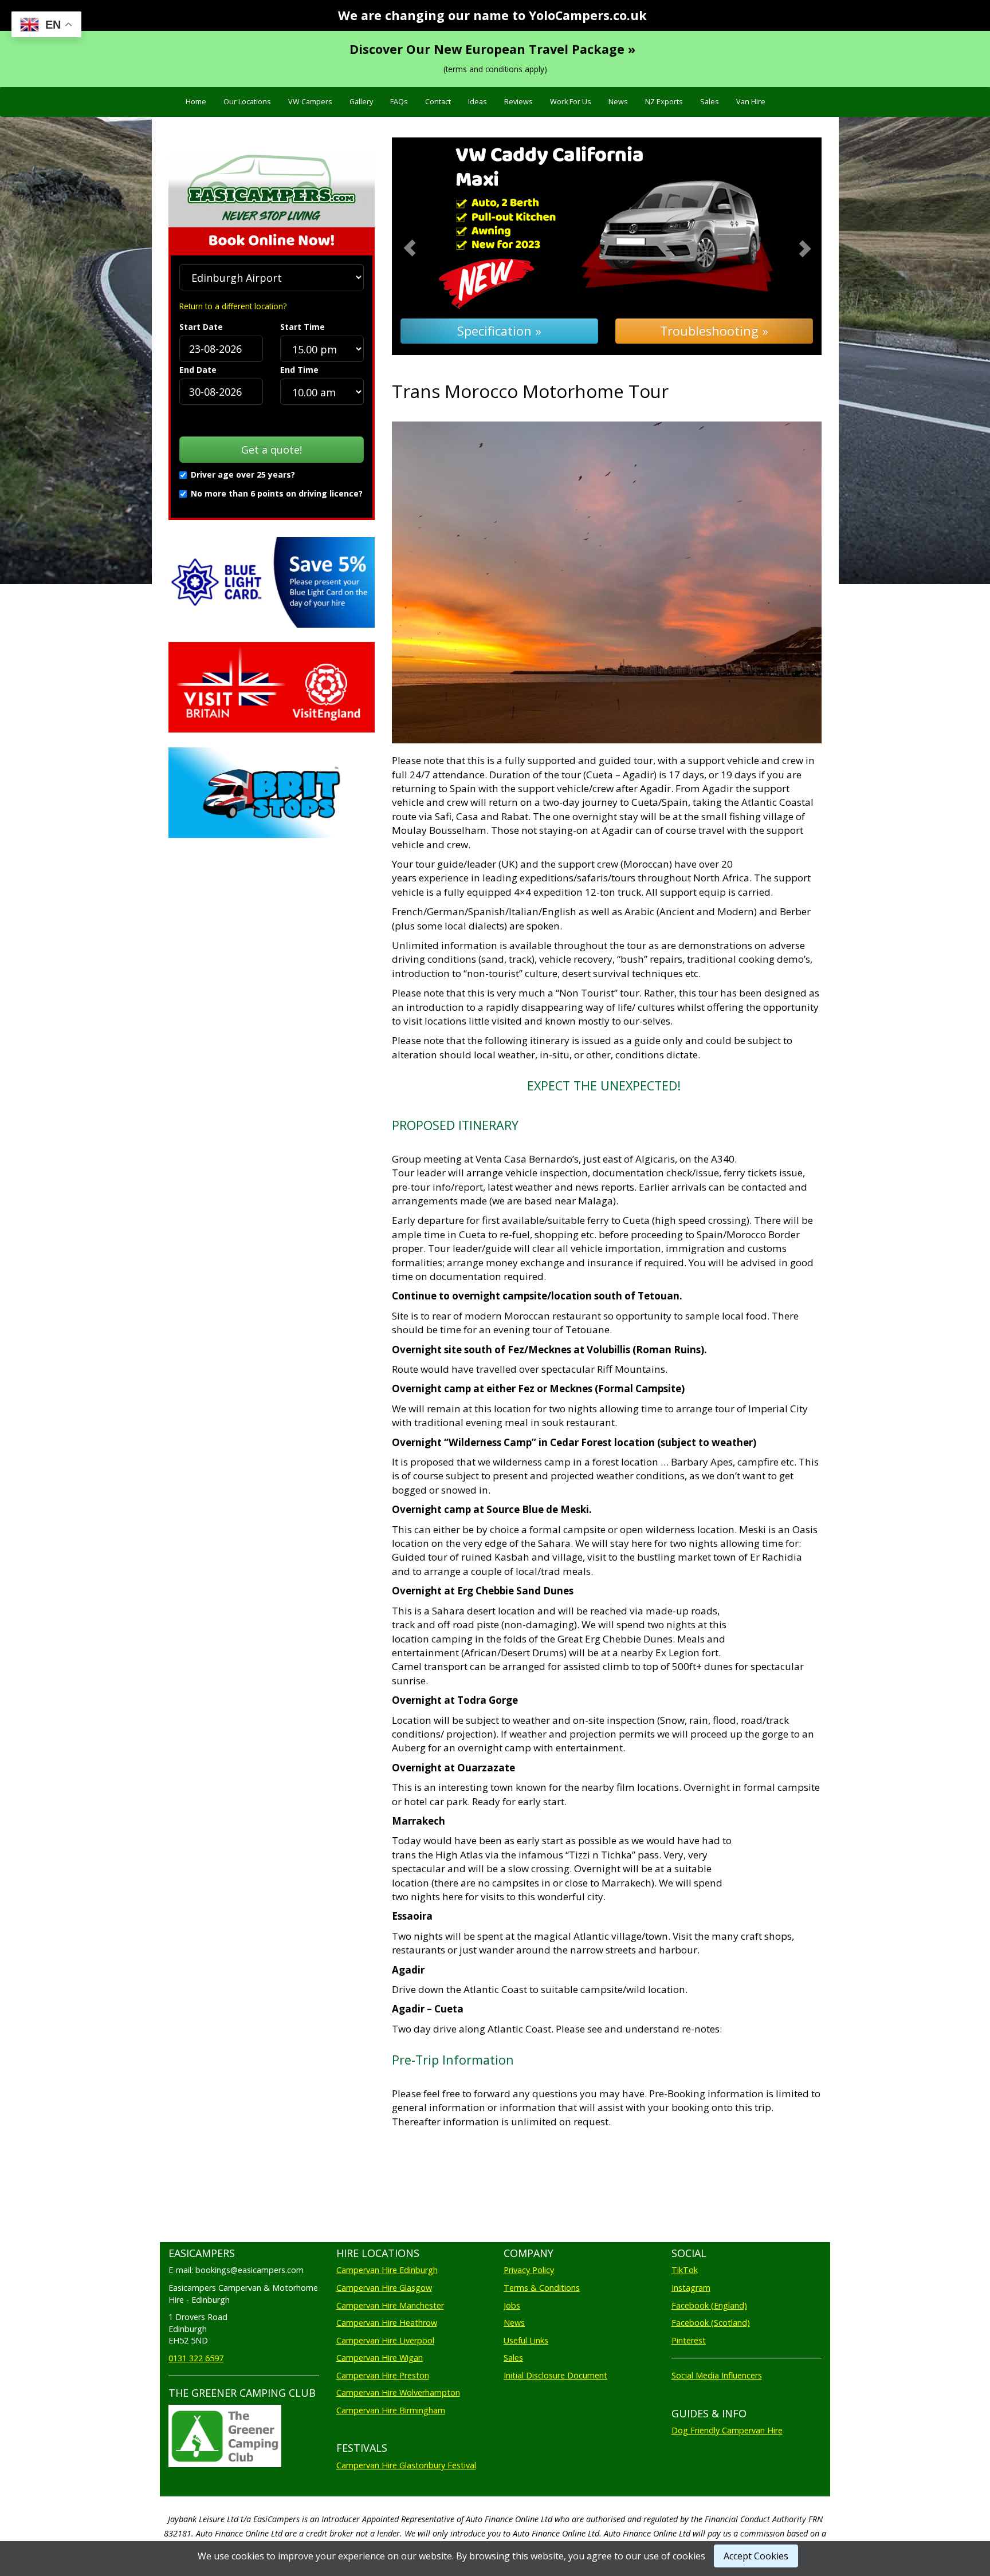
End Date (198, 370)
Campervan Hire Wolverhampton (398, 2392)
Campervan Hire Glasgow (384, 2288)
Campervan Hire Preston (383, 2375)
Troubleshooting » (714, 331)
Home (196, 102)
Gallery (361, 102)
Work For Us (571, 102)
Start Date (201, 327)
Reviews (518, 102)
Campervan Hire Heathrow (387, 2323)
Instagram (691, 2288)
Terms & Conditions (542, 2288)
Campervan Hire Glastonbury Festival (406, 2465)
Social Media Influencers (717, 2375)
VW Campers (310, 102)
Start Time (302, 327)
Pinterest (689, 2340)
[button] (424, 247)
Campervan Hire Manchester (390, 2305)
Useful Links (526, 2340)
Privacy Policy (529, 2270)
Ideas (478, 102)
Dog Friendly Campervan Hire (727, 2430)
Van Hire (751, 102)
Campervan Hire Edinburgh (387, 2270)
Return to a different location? (233, 306)
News (618, 102)
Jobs (512, 2305)
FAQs (399, 102)
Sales (710, 102)
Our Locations (247, 102)
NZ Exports (664, 102)
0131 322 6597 (196, 2358)
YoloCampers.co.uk (588, 15)
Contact (438, 102)
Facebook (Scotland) (711, 2323)
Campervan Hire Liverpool (385, 2340)
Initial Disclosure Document (555, 2375)
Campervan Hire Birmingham (391, 2410)
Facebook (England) (709, 2305)
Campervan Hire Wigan (380, 2358)
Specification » (499, 331)
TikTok (685, 2270)
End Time (299, 370)
